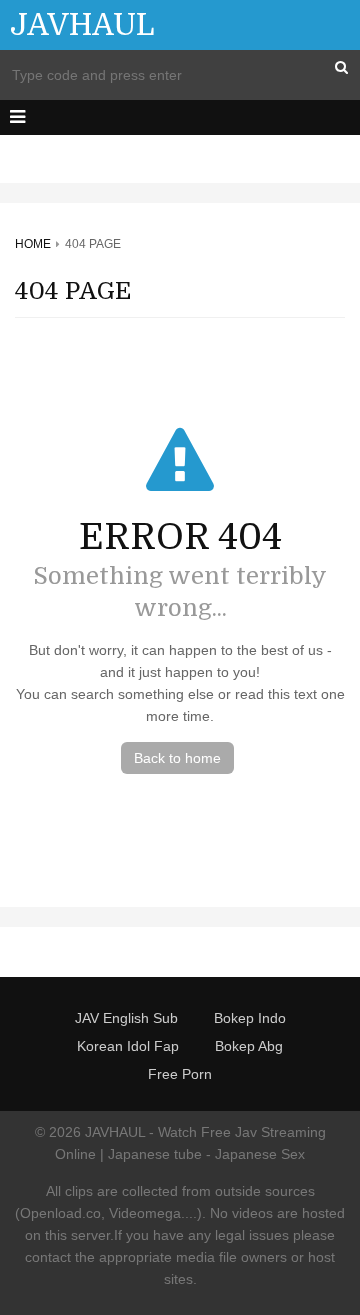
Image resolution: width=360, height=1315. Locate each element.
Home (33, 244)
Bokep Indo (250, 1018)
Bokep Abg (249, 1046)
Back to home (177, 758)
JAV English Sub (126, 1018)
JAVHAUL (82, 25)
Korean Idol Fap (128, 1046)
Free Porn (180, 1074)
